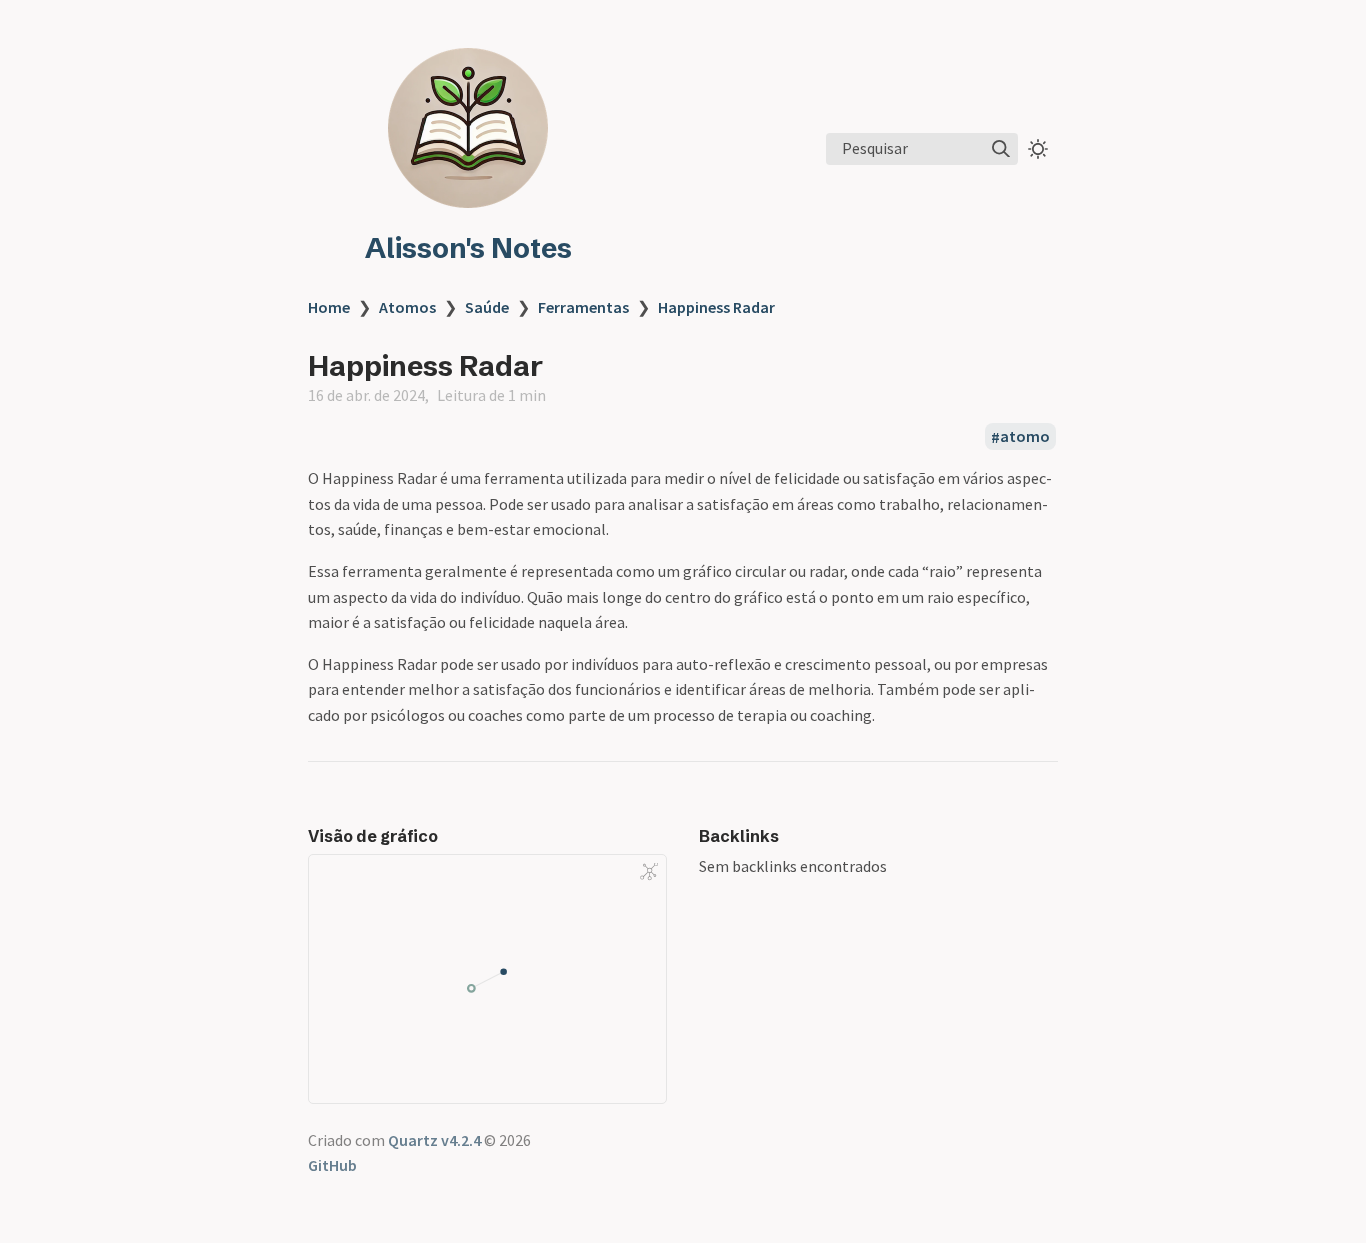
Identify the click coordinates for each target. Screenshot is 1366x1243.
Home (329, 307)
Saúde (487, 307)
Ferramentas (583, 307)
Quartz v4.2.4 (434, 1140)
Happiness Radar (716, 307)
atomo (1025, 437)
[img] (1001, 149)
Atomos (407, 307)
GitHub (332, 1165)
